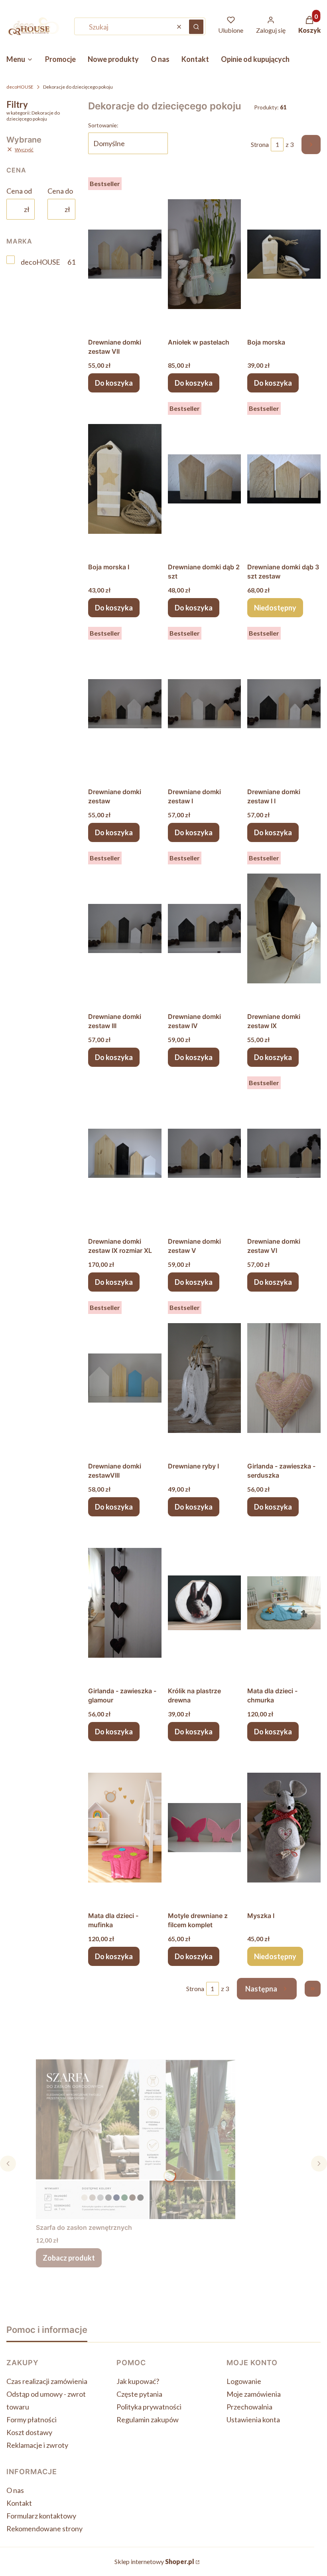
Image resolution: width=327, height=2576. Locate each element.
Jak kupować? (138, 2381)
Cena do (60, 191)
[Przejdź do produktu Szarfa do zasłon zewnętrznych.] (136, 2139)
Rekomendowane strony (44, 2528)
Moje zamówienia (254, 2394)
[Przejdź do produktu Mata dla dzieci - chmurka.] (284, 1603)
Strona (260, 144)
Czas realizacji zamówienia (47, 2381)
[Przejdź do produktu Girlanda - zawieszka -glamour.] (125, 1603)
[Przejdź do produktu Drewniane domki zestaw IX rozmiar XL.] (125, 1153)
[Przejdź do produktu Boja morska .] (284, 254)
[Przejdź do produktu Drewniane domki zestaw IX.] (284, 928)
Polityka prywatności (149, 2407)
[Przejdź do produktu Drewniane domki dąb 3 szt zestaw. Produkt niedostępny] (284, 479)
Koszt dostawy (29, 2432)
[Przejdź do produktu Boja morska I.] (125, 479)
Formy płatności (32, 2419)
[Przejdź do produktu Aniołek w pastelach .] (205, 254)
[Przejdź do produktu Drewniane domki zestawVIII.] (125, 1378)
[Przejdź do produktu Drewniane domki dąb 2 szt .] (205, 479)
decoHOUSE (20, 87)
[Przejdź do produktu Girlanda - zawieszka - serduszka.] (284, 1378)
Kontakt (19, 2503)
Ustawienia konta (253, 2419)
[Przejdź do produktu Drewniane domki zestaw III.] (125, 928)
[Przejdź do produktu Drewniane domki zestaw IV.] (205, 928)
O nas (15, 2490)
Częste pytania (139, 2394)
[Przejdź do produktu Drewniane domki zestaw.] (125, 703)
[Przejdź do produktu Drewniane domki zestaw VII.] (125, 254)
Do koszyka (114, 383)
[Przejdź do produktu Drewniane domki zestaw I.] (205, 703)
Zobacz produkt (69, 2258)
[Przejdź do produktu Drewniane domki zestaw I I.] (284, 703)
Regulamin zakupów (148, 2419)
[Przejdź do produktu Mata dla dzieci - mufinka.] (125, 1827)
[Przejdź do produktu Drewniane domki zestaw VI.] (284, 1153)
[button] (196, 27)
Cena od (19, 191)
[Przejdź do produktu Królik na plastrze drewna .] (205, 1603)
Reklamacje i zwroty (37, 2445)
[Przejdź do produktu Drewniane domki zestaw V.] (205, 1153)
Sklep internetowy (154, 2561)
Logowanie (244, 2381)
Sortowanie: (103, 125)
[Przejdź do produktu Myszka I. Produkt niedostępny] (284, 1827)
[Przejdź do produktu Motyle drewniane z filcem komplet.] (205, 1827)
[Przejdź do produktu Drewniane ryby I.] (205, 1378)
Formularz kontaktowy (41, 2516)
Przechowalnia (249, 2407)
